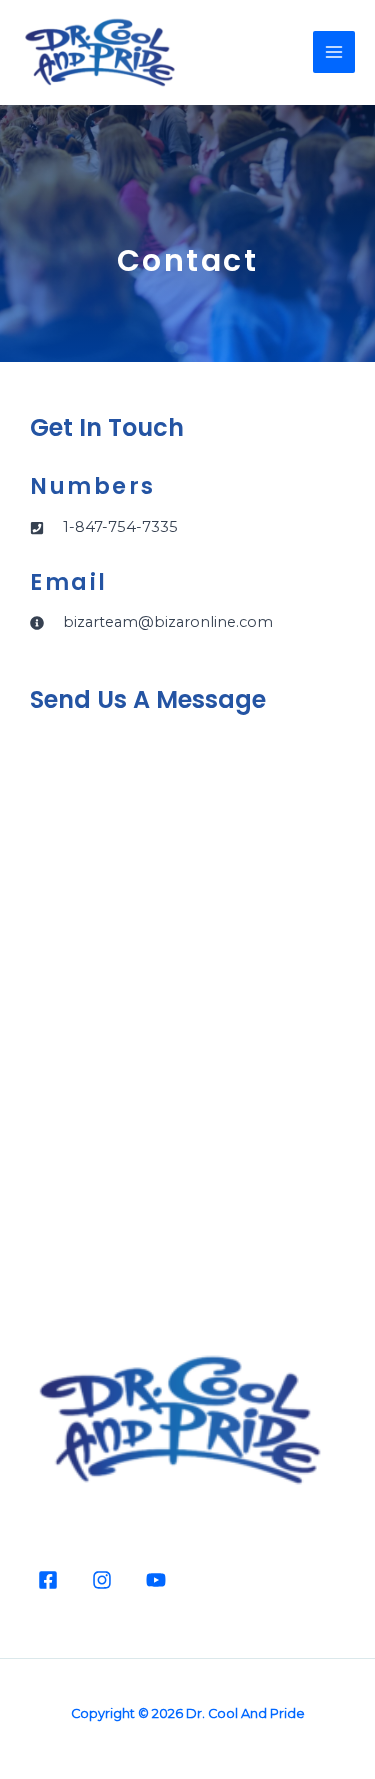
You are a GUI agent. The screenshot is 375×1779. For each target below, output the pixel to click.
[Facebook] (48, 1580)
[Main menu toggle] (334, 52)
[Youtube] (156, 1580)
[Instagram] (102, 1580)
